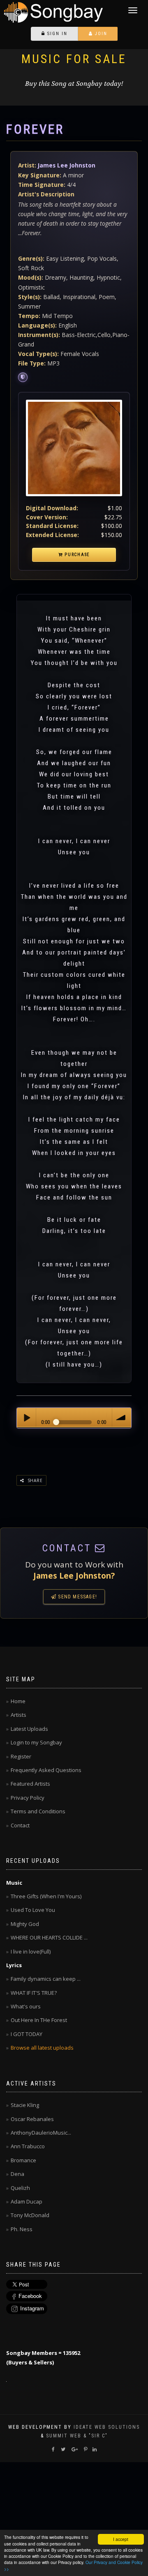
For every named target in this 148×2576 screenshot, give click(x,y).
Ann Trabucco (28, 2146)
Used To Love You (33, 1910)
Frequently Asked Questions (46, 1770)
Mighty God (25, 1924)
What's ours (26, 2006)
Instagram (32, 2308)
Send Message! (77, 1597)
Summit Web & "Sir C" (77, 2436)
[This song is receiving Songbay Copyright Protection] (23, 377)
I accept (121, 2539)
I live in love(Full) (31, 1951)
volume (121, 1418)
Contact (20, 1825)
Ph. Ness (22, 2229)
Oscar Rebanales (32, 2119)
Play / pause (27, 1418)
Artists (18, 1715)
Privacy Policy (28, 1798)
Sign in (56, 34)
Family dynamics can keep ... (46, 1979)
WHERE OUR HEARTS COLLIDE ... (49, 1937)
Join (100, 34)
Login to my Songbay (36, 1742)
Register (21, 1756)
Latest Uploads (29, 1729)
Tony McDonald (30, 2215)
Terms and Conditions (38, 1811)
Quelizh (20, 2188)
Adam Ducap (27, 2201)
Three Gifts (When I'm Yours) (46, 1896)
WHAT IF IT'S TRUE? (34, 1993)
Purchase (76, 555)
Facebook (30, 2296)
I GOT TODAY (27, 2034)
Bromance (23, 2160)
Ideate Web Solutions (107, 2427)
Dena (17, 2174)
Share (34, 1480)
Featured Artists (30, 1784)
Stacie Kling (25, 2105)
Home (18, 1701)
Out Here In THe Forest (39, 2020)
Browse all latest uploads (42, 2048)
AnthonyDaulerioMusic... (41, 2133)
